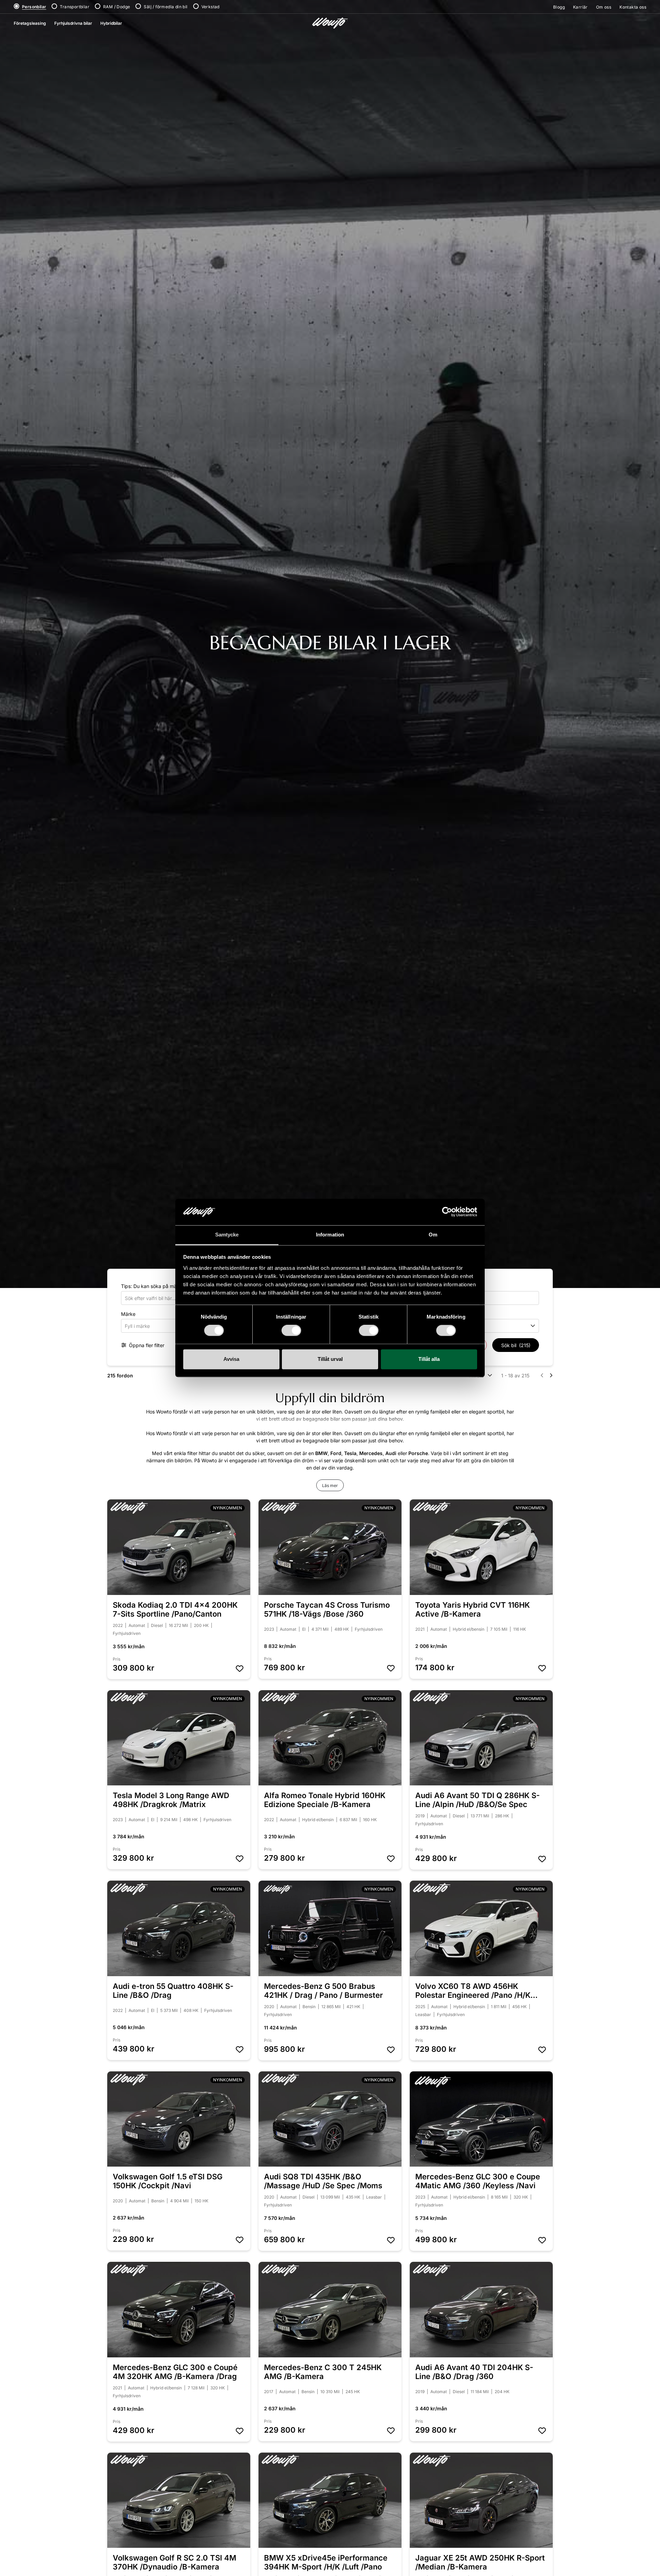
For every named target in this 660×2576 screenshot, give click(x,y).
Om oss (604, 7)
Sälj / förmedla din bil (166, 7)
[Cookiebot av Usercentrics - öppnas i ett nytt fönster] (447, 1212)
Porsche (418, 1453)
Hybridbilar (111, 23)
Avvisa (231, 1359)
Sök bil (516, 1345)
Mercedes (371, 1453)
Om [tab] (433, 1235)
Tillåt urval (330, 1359)
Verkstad (211, 7)
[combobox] (162, 1326)
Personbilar (34, 7)
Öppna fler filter (146, 1345)
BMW (321, 1453)
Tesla (350, 1453)
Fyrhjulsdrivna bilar (73, 23)
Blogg (559, 7)
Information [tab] (330, 1235)
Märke (128, 1314)
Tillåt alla (429, 1359)
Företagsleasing (30, 23)
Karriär (580, 7)
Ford (336, 1453)
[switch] (291, 1331)
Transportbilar (75, 7)
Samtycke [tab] (227, 1235)
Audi (391, 1453)
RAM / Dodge (117, 7)
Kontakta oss (633, 7)
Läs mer (330, 1485)
